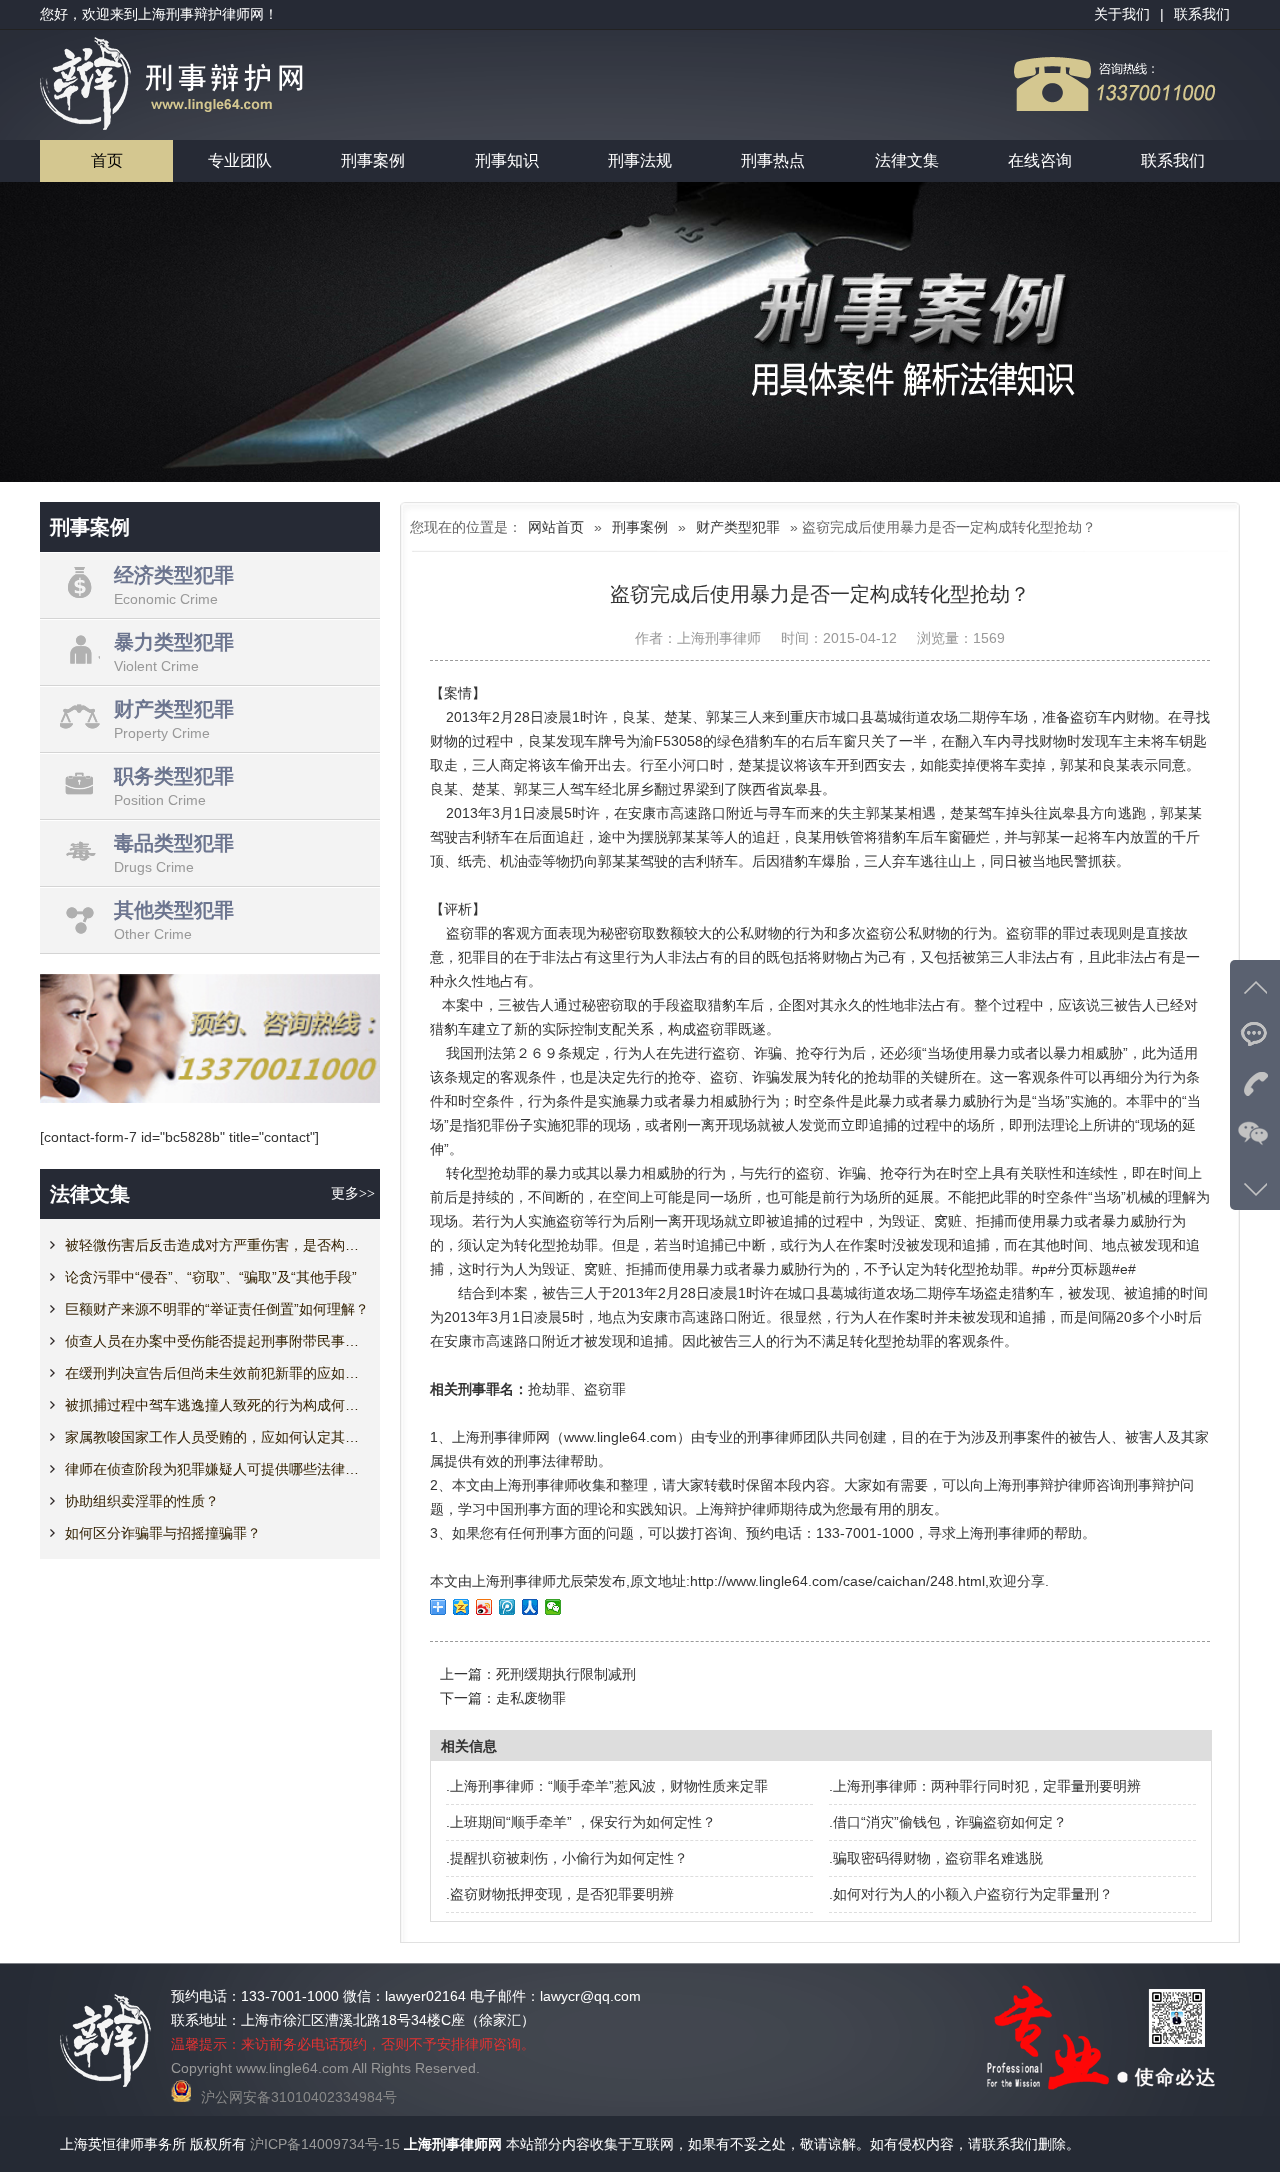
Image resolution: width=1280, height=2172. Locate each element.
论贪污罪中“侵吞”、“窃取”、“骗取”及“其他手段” (211, 1277)
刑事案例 (373, 160)
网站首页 (556, 527)
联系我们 (1173, 160)
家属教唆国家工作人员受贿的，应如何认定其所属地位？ (217, 1437)
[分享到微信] (553, 1607)
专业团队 (240, 160)
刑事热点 (773, 160)
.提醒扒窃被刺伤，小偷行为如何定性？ (567, 1858)
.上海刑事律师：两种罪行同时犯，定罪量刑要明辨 (985, 1786)
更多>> (353, 1193)
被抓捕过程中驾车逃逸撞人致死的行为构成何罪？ (217, 1405)
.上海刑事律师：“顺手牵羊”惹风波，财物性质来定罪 (607, 1786)
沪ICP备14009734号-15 (325, 2144)
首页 (107, 160)
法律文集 (907, 160)
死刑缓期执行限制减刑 (566, 1674)
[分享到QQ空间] (461, 1607)
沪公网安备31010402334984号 (299, 2097)
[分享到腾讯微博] (507, 1607)
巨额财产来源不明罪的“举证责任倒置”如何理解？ (217, 1309)
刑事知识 (507, 160)
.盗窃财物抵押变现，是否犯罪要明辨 (560, 1894)
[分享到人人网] (530, 1607)
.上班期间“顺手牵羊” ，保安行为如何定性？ (581, 1822)
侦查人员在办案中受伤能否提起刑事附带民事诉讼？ (217, 1341)
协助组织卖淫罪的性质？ (142, 1501)
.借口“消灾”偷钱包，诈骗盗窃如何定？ (948, 1822)
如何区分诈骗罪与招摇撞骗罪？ (163, 1533)
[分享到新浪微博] (484, 1607)
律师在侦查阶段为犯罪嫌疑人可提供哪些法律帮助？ (217, 1469)
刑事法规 (640, 160)
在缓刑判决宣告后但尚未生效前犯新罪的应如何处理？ (217, 1373)
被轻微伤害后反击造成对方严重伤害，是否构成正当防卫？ (217, 1245)
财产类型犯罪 (738, 527)
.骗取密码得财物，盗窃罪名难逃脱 (936, 1858)
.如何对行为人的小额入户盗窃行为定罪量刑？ (971, 1894)
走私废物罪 (531, 1698)
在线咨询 (1040, 160)
